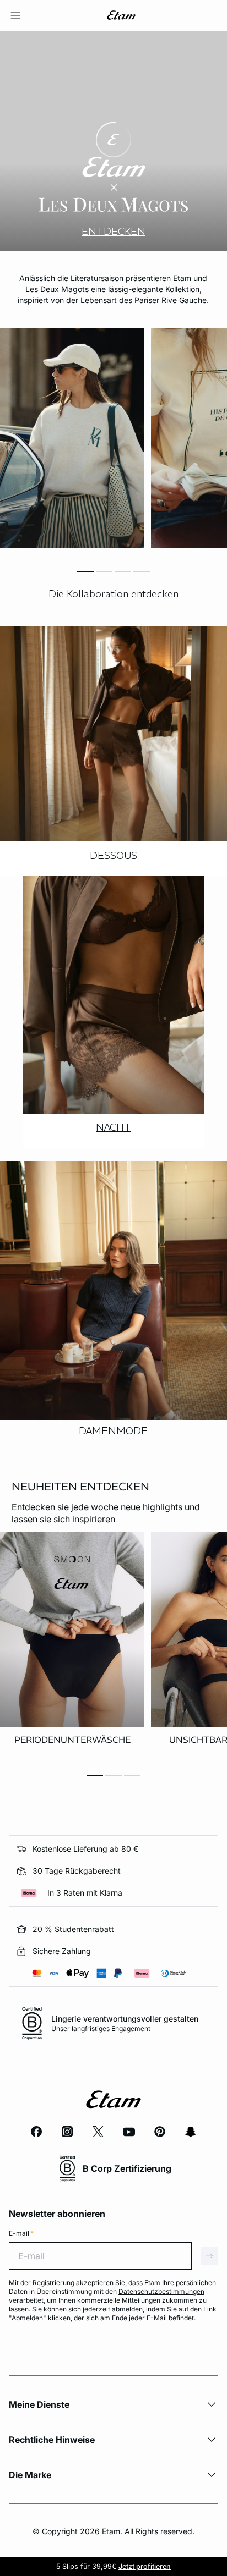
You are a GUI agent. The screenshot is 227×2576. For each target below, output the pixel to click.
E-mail (21, 2233)
